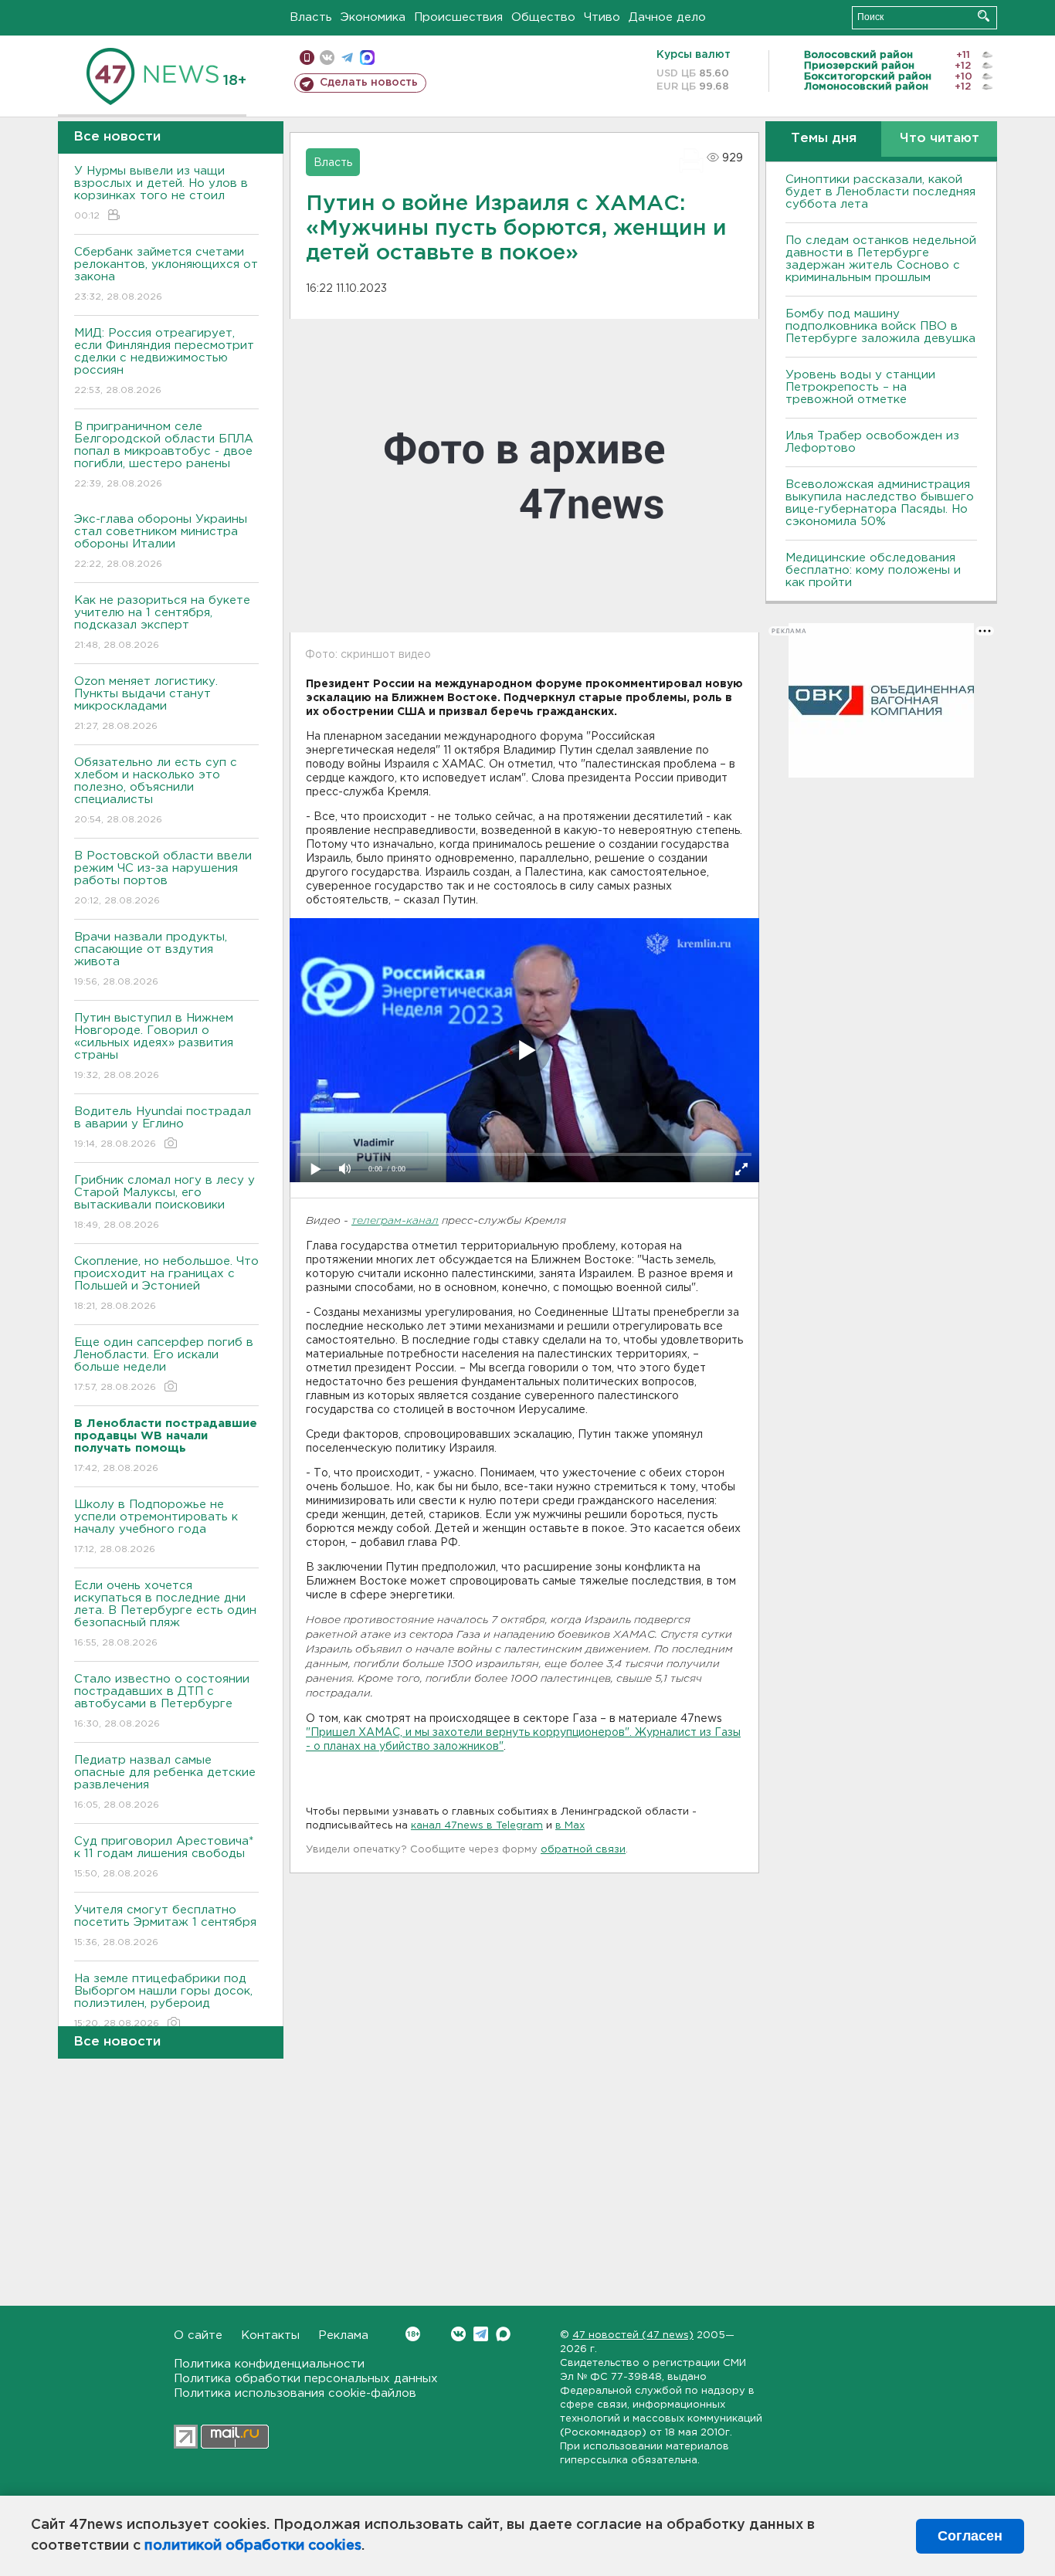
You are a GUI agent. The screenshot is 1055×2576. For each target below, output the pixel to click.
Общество (543, 17)
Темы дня (824, 139)
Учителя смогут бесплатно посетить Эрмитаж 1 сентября (165, 1926)
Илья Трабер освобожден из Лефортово (872, 442)
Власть (311, 17)
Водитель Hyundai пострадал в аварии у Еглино (163, 1127)
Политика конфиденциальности (269, 2364)
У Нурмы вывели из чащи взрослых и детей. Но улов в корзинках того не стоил (161, 193)
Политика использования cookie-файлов (295, 2393)
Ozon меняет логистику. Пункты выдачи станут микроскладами (146, 703)
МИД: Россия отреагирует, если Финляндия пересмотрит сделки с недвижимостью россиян (164, 361)
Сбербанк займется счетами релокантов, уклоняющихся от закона (166, 274)
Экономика (373, 17)
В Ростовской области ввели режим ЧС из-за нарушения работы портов (163, 878)
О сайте (198, 2335)
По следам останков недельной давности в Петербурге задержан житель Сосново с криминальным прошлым (881, 259)
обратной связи (583, 1850)
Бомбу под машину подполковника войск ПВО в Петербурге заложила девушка (880, 326)
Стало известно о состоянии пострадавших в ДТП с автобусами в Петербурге (162, 1701)
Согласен (970, 2536)
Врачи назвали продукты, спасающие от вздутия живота (151, 959)
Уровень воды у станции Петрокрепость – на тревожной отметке (860, 387)
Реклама (343, 2335)
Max (503, 2334)
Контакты (270, 2335)
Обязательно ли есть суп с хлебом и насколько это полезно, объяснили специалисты (156, 791)
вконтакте (327, 58)
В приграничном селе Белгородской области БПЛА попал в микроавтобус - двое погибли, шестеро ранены (164, 455)
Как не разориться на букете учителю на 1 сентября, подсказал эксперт (162, 622)
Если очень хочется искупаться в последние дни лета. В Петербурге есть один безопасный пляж (165, 1614)
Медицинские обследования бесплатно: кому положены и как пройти (873, 570)
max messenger (367, 58)
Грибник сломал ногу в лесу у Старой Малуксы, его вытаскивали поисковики (165, 1202)
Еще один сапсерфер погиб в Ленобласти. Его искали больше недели (164, 1364)
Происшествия (458, 17)
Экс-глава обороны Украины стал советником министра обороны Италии (161, 541)
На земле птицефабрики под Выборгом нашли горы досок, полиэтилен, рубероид (163, 2001)
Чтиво (602, 17)
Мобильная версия (307, 58)
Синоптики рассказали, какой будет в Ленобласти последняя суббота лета (880, 192)
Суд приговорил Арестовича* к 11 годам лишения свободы (164, 1857)
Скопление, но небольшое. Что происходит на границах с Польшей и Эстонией (166, 1283)
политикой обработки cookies (253, 2546)
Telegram (481, 2334)
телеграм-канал (395, 1221)
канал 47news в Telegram (477, 1826)
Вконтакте (458, 2334)
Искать (984, 16)
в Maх (570, 1826)
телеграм (347, 58)
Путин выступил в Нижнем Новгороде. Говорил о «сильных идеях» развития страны (154, 1046)
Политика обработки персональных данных (306, 2379)
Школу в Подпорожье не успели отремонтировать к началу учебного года (156, 1527)
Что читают (940, 139)
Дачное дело (667, 17)
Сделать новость (369, 83)
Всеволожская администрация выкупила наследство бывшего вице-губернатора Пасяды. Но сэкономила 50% (880, 503)
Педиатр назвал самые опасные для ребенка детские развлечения (165, 1782)
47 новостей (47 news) (633, 2335)
